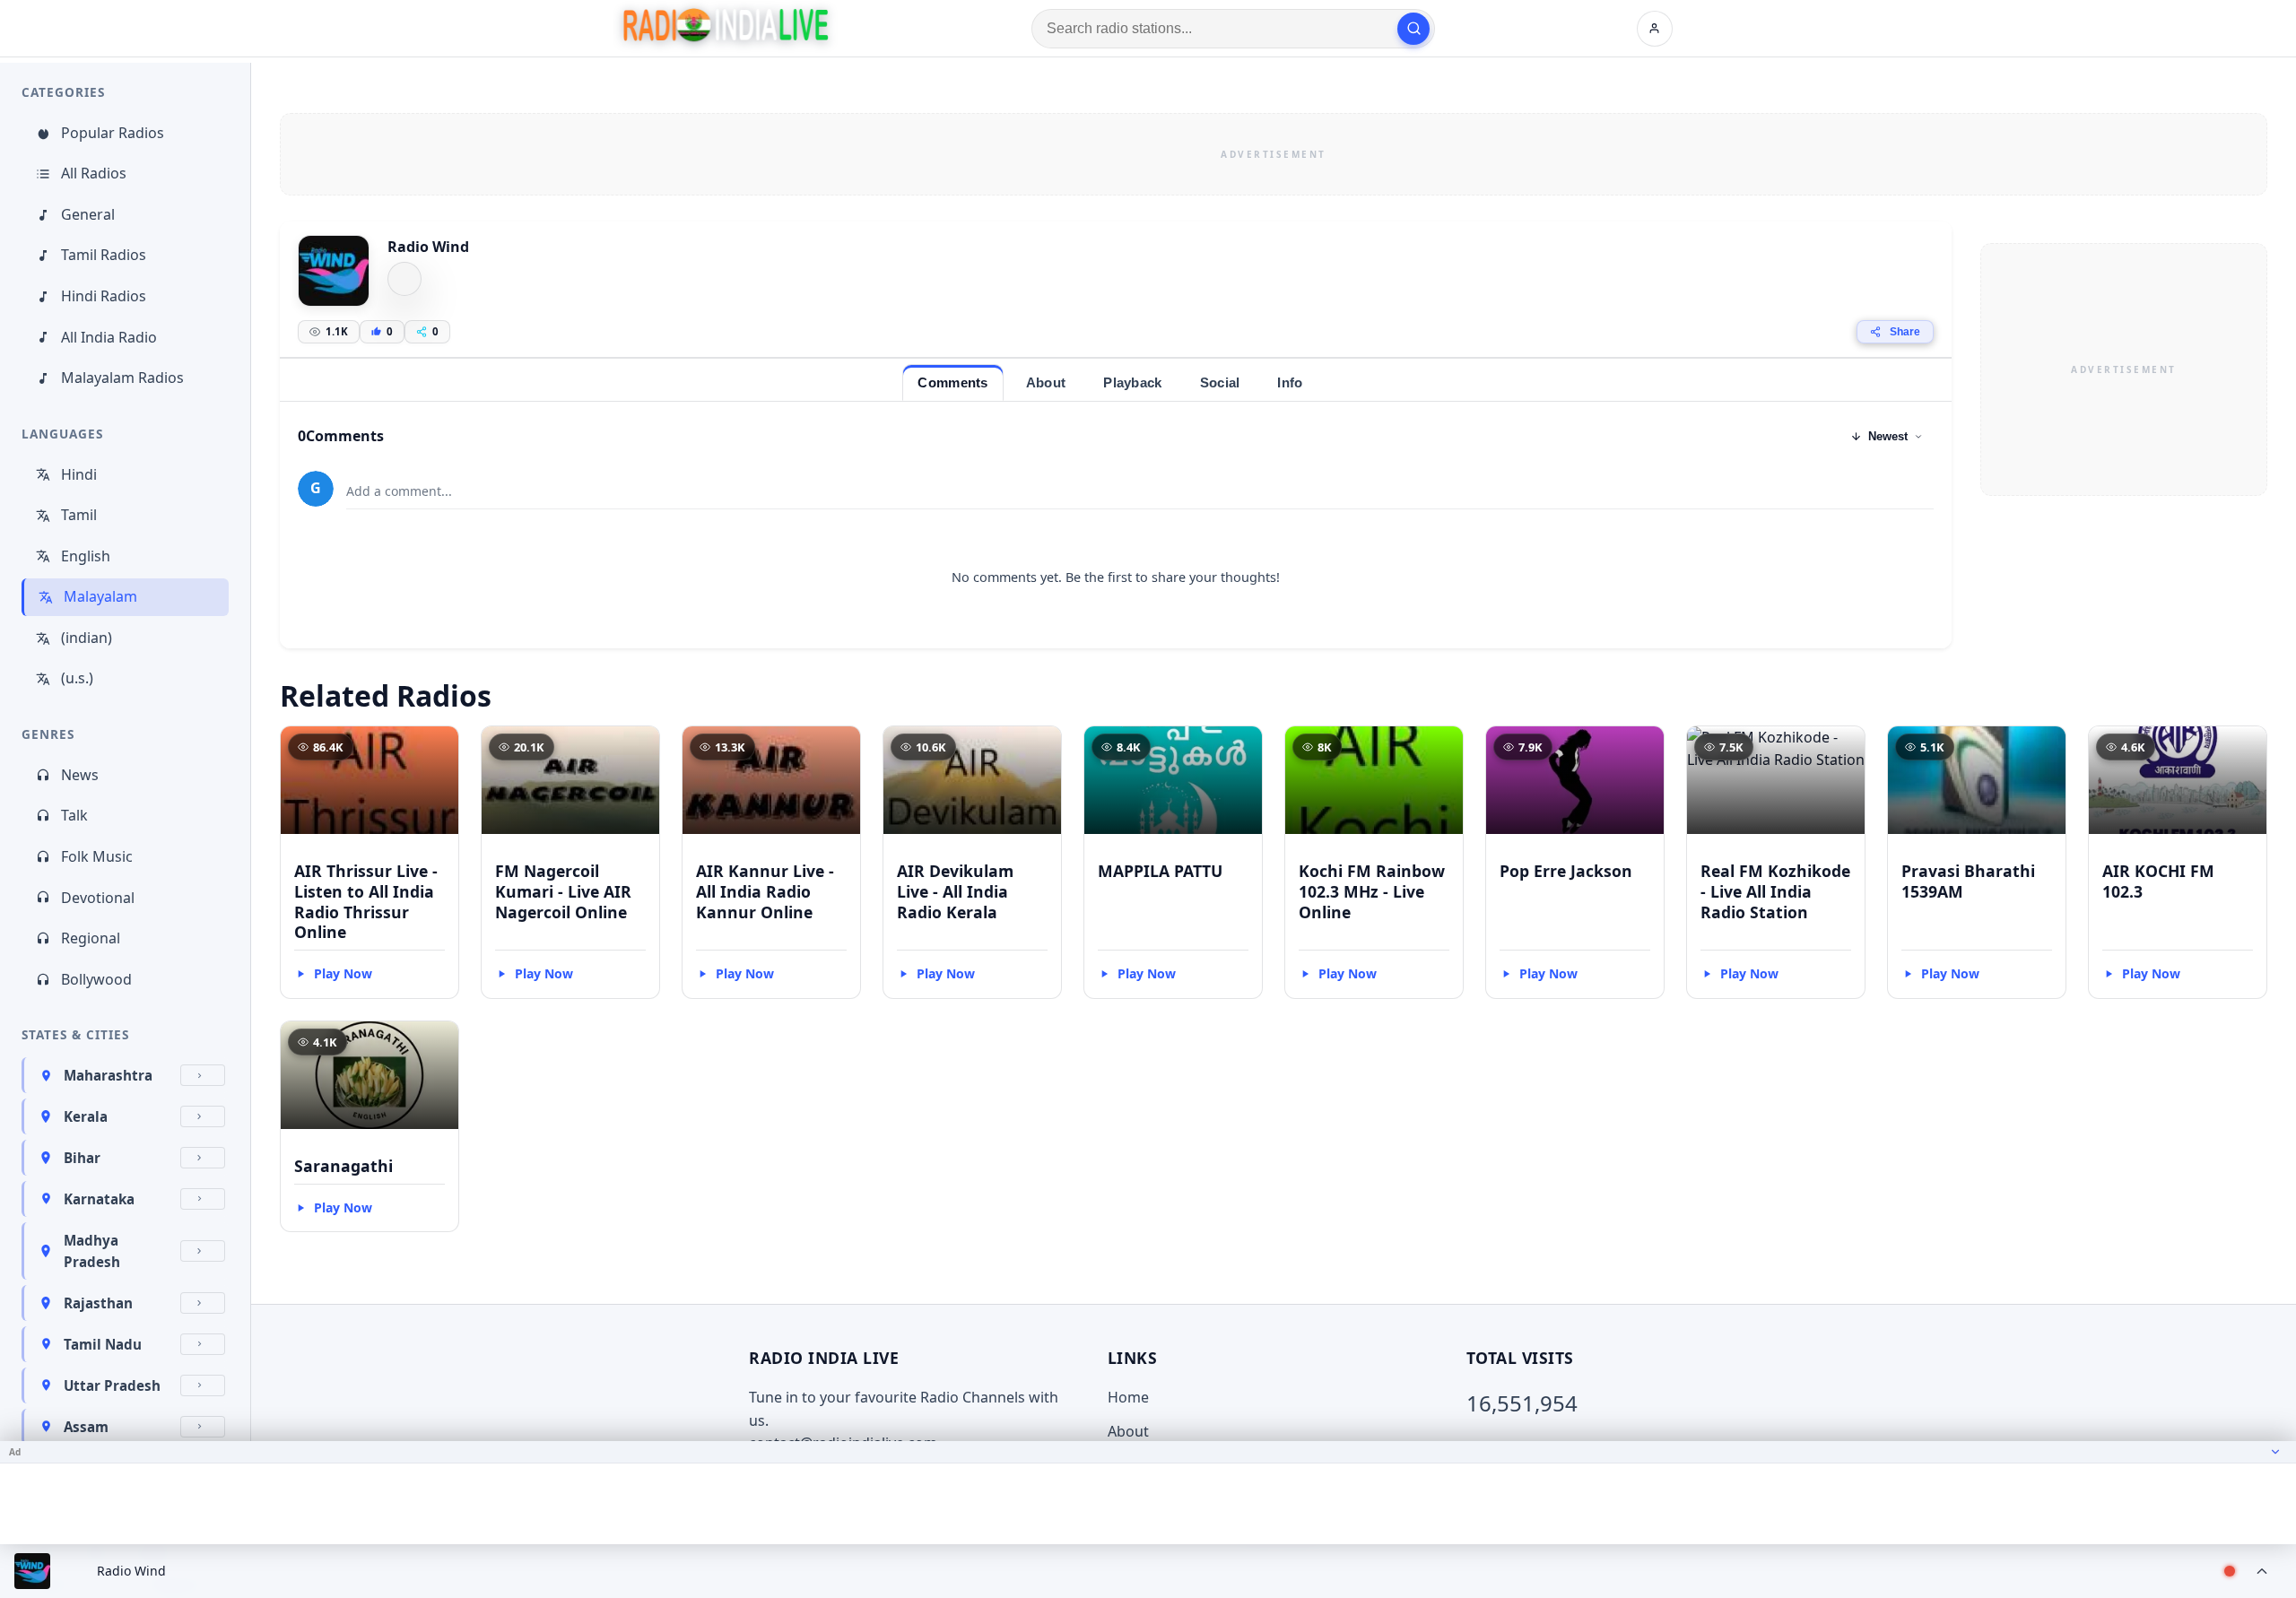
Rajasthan (98, 1303)
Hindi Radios (104, 296)
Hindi (79, 474)
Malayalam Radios (122, 378)
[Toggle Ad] (2275, 1452)
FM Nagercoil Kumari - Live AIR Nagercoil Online (563, 891)
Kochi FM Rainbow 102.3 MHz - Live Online (1372, 891)
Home (1128, 1397)
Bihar (82, 1158)
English (86, 556)
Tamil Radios (104, 255)
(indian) (87, 638)
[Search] (1413, 29)
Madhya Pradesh (92, 1251)
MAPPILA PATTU (1160, 871)
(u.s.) (77, 678)
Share (1905, 332)
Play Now (343, 973)
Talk (74, 815)
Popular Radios (113, 133)
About (1128, 1431)
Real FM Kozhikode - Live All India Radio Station (1775, 891)
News (80, 775)
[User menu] (1655, 29)
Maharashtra (108, 1075)
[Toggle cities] (203, 1075)
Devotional (98, 898)
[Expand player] (2262, 1571)
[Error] (404, 279)
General (88, 214)
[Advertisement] (1274, 154)
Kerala (86, 1116)
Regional (91, 938)
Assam (86, 1427)
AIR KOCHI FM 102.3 (2158, 881)
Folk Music (97, 856)
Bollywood (96, 979)
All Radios (94, 173)
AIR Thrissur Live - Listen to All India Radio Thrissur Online (366, 902)
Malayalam (100, 596)
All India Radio (109, 337)
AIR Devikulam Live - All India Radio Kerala (955, 891)
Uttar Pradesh (112, 1385)
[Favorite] (437, 748)
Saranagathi (344, 1166)
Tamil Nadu (103, 1344)
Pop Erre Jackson (1566, 871)
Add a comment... (399, 491)
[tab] (952, 382)
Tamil (79, 515)
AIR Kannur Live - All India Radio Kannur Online (765, 891)
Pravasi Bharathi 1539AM (1968, 881)
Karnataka (99, 1199)
